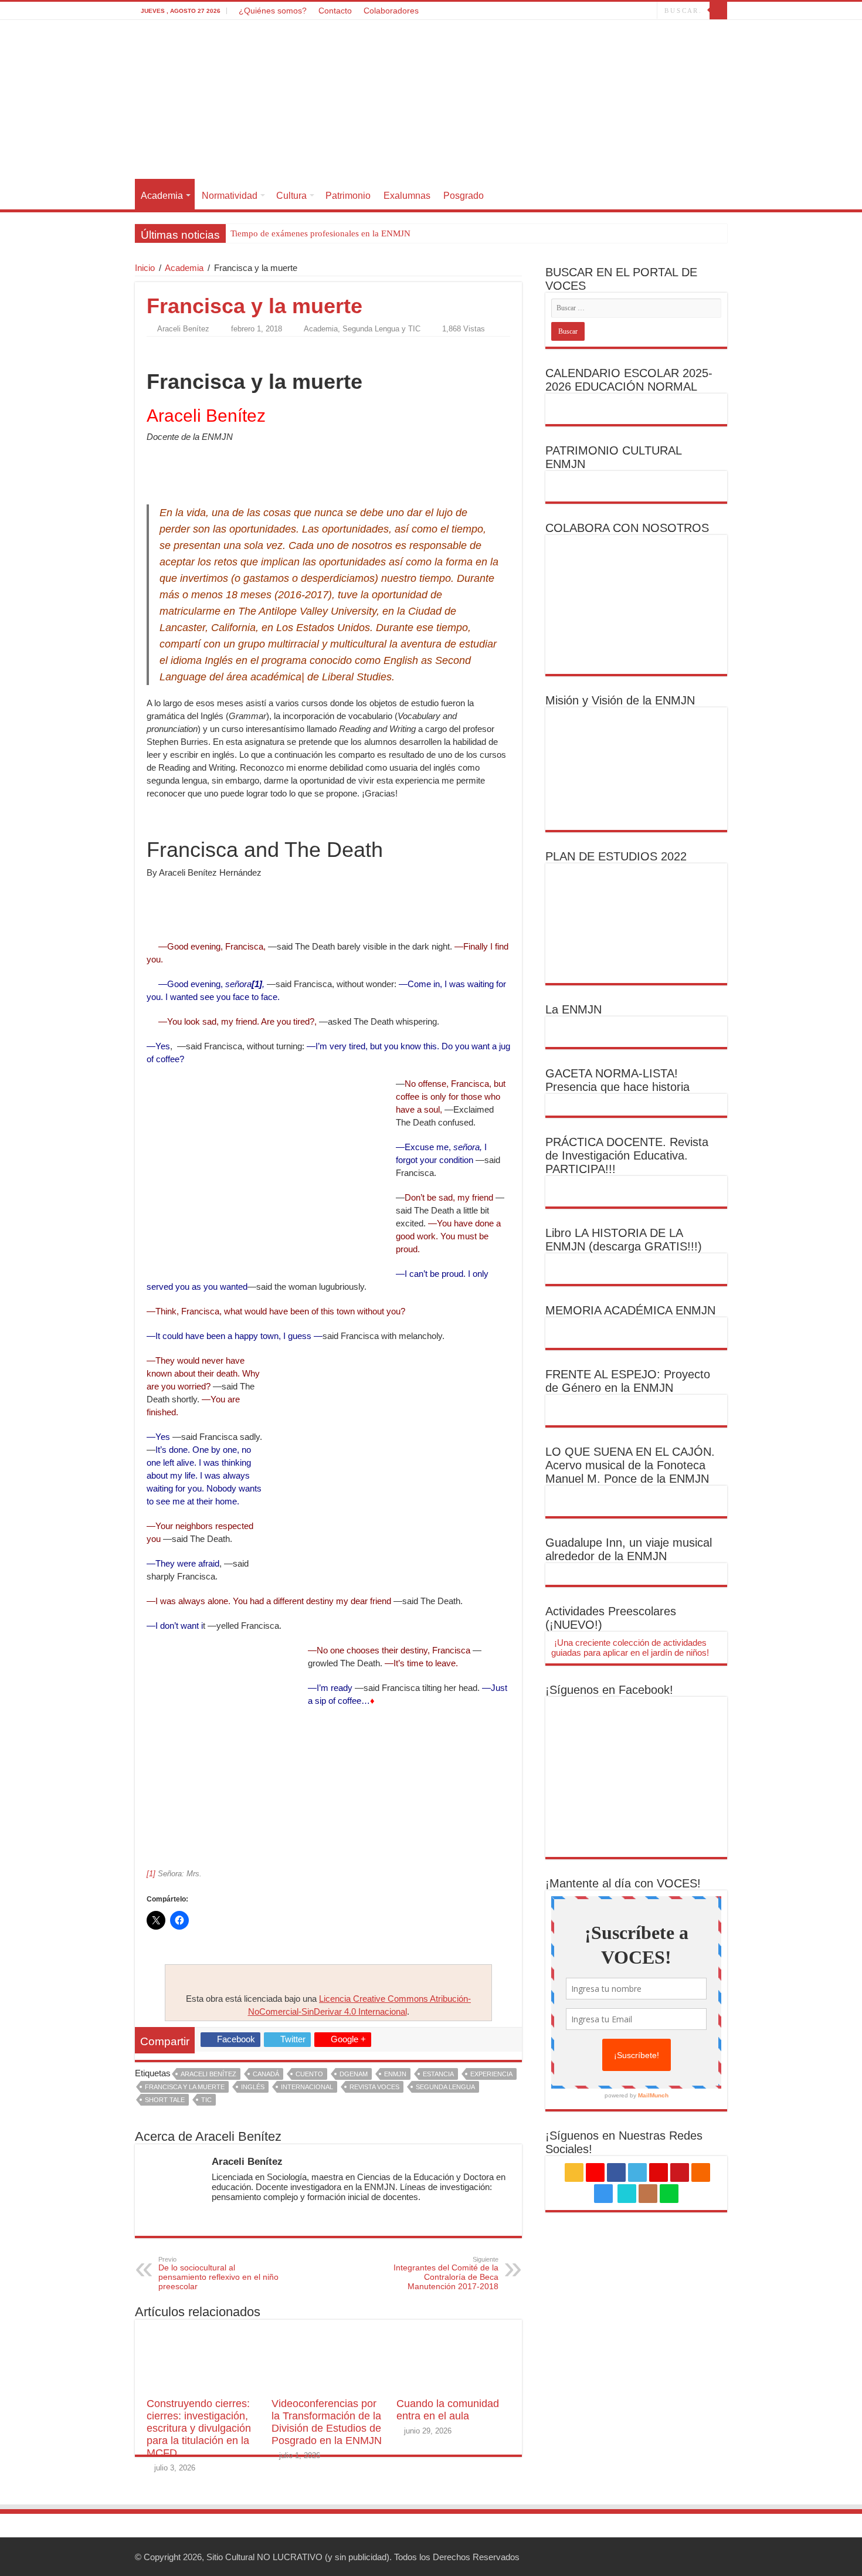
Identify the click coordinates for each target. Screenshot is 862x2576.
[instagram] (612, 11)
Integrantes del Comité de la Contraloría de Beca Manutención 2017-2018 (446, 2273)
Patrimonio (348, 196)
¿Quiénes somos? (273, 11)
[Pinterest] (579, 11)
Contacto (335, 11)
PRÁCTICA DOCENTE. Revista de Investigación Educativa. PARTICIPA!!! (627, 1155)
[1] (151, 1874)
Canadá (266, 2074)
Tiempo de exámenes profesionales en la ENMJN (320, 233)
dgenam (354, 2074)
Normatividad (230, 196)
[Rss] (534, 11)
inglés (253, 2087)
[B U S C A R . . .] (718, 11)
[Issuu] (637, 11)
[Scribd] (626, 11)
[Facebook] (557, 11)
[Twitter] (568, 11)
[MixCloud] (648, 11)
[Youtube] (590, 11)
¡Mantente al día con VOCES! (623, 1883)
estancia (438, 2074)
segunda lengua (445, 2087)
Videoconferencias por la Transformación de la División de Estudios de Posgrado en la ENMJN (327, 2422)
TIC (206, 2100)
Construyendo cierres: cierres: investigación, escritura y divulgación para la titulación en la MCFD (199, 2428)
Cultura (291, 196)
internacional (307, 2087)
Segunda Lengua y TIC (381, 329)
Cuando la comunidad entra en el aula (448, 2410)
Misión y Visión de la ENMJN (620, 700)
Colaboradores (391, 11)
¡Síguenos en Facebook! (609, 1690)
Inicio (145, 268)
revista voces (374, 2087)
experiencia (491, 2074)
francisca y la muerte (185, 2087)
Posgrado (464, 196)
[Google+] (546, 11)
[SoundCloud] (601, 11)
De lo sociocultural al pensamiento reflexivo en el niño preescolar (218, 2273)
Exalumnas (407, 196)
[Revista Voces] (431, 101)
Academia (162, 196)
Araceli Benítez (183, 329)
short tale (165, 2100)
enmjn (395, 2074)
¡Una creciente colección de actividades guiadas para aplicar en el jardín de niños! (630, 1648)
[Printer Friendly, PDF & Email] (179, 350)
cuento (309, 2074)
